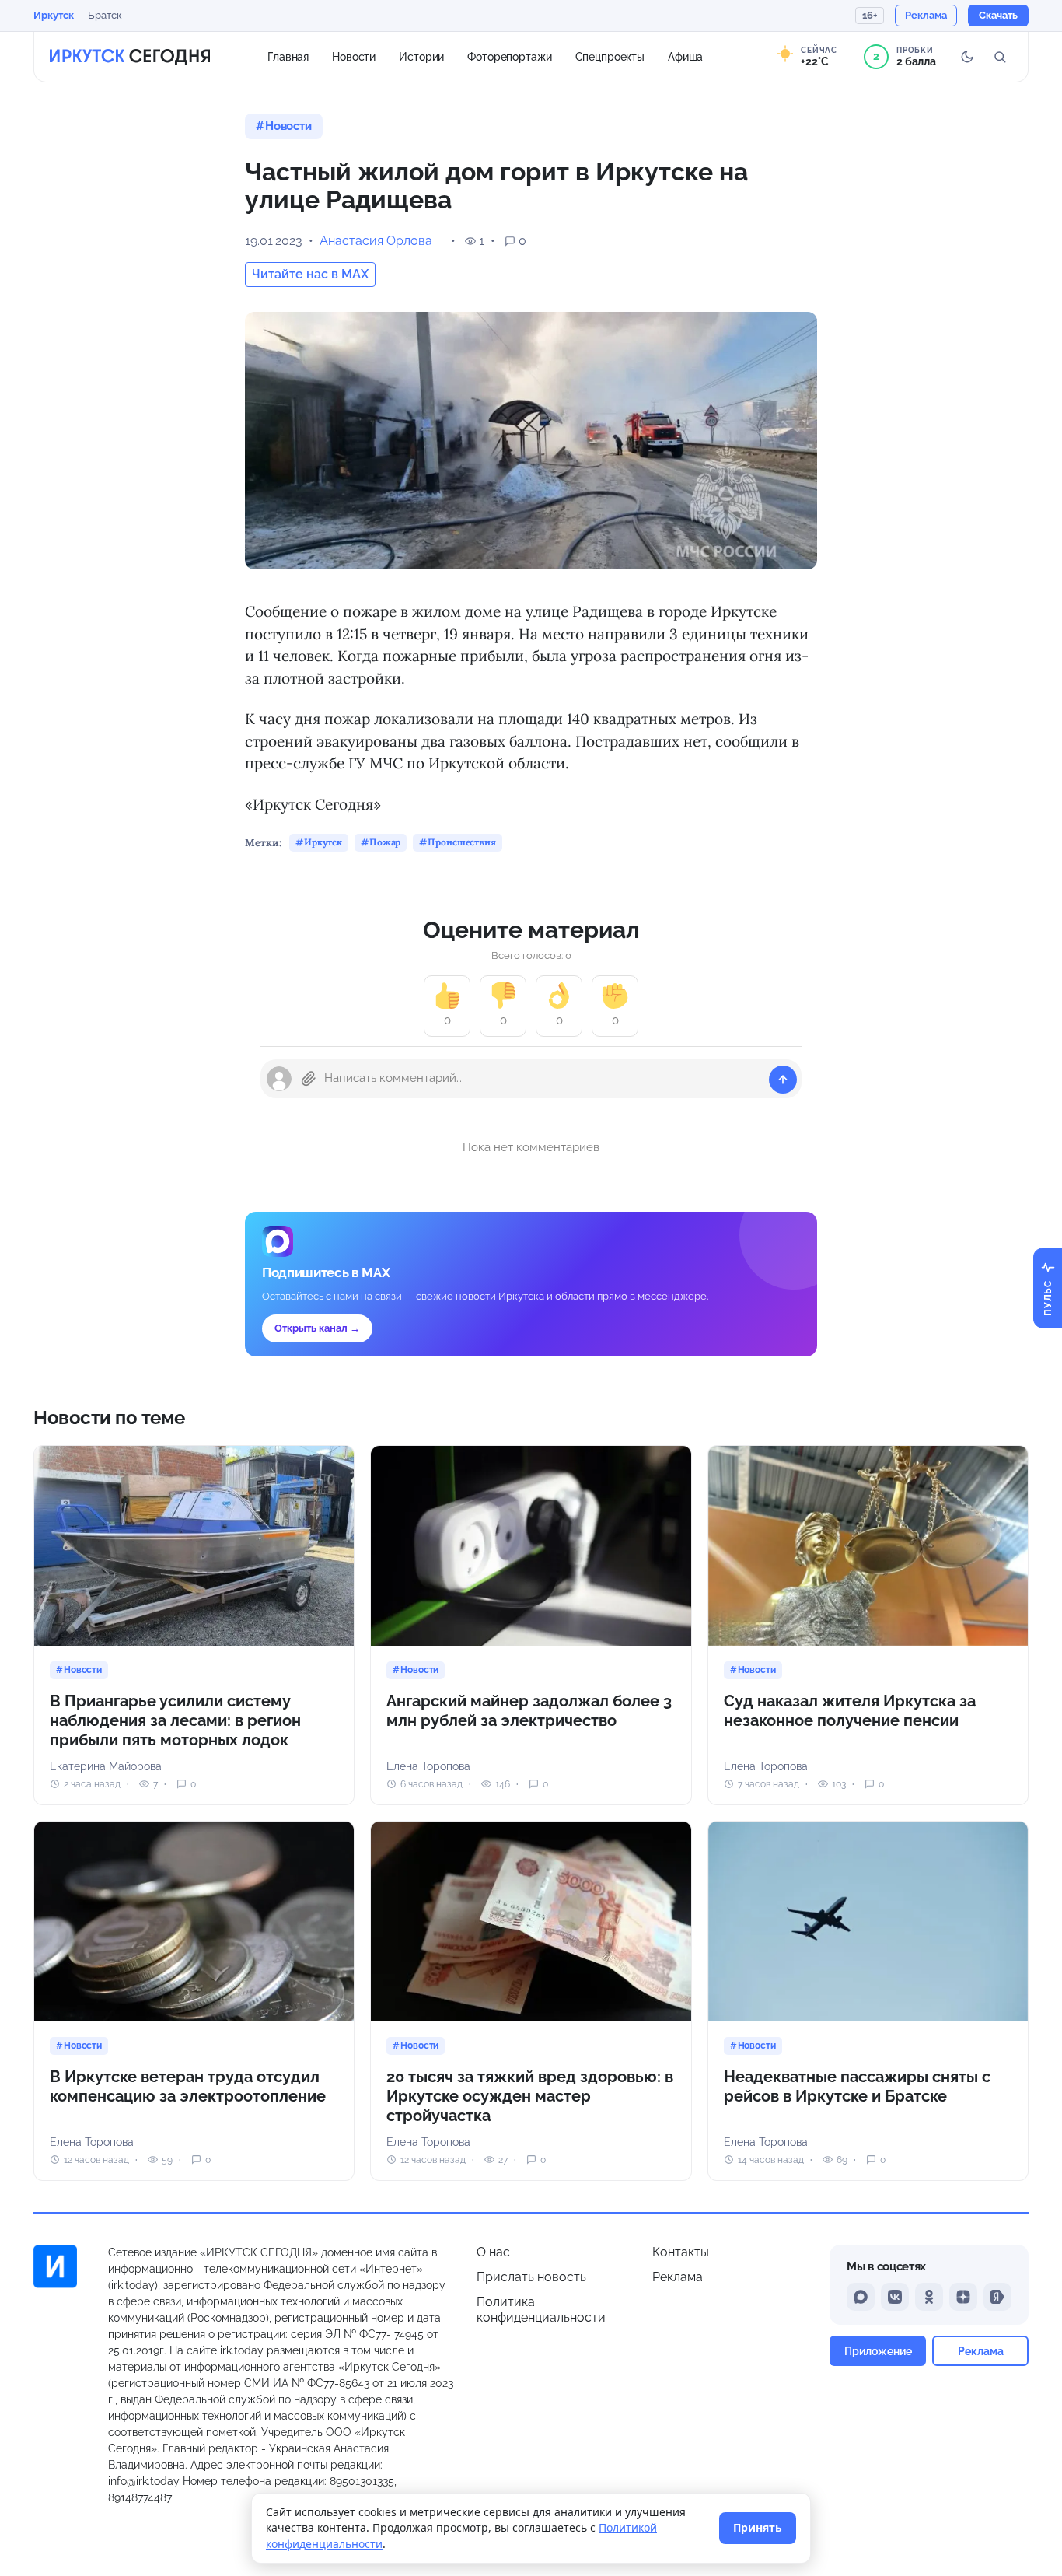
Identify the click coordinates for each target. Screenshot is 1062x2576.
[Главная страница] (130, 57)
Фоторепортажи (509, 56)
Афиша (685, 56)
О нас (493, 2252)
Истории (421, 56)
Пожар (385, 842)
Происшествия (462, 842)
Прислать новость (531, 2277)
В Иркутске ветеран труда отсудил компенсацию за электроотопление (188, 2086)
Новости (354, 56)
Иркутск (54, 15)
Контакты (681, 2252)
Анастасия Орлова (376, 241)
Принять (758, 2527)
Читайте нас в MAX (310, 274)
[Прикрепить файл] (309, 1079)
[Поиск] (1000, 57)
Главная (288, 56)
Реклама (678, 2277)
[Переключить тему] (967, 57)
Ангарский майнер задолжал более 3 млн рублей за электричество (529, 1711)
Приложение (878, 2351)
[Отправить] (783, 1080)
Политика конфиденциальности (541, 2310)
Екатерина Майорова (106, 1766)
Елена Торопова (428, 1766)
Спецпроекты (610, 56)
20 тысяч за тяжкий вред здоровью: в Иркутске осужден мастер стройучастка (530, 2096)
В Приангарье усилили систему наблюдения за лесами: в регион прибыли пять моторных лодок (175, 1720)
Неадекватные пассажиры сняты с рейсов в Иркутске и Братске (857, 2086)
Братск (105, 15)
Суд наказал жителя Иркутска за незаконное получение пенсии (850, 1711)
